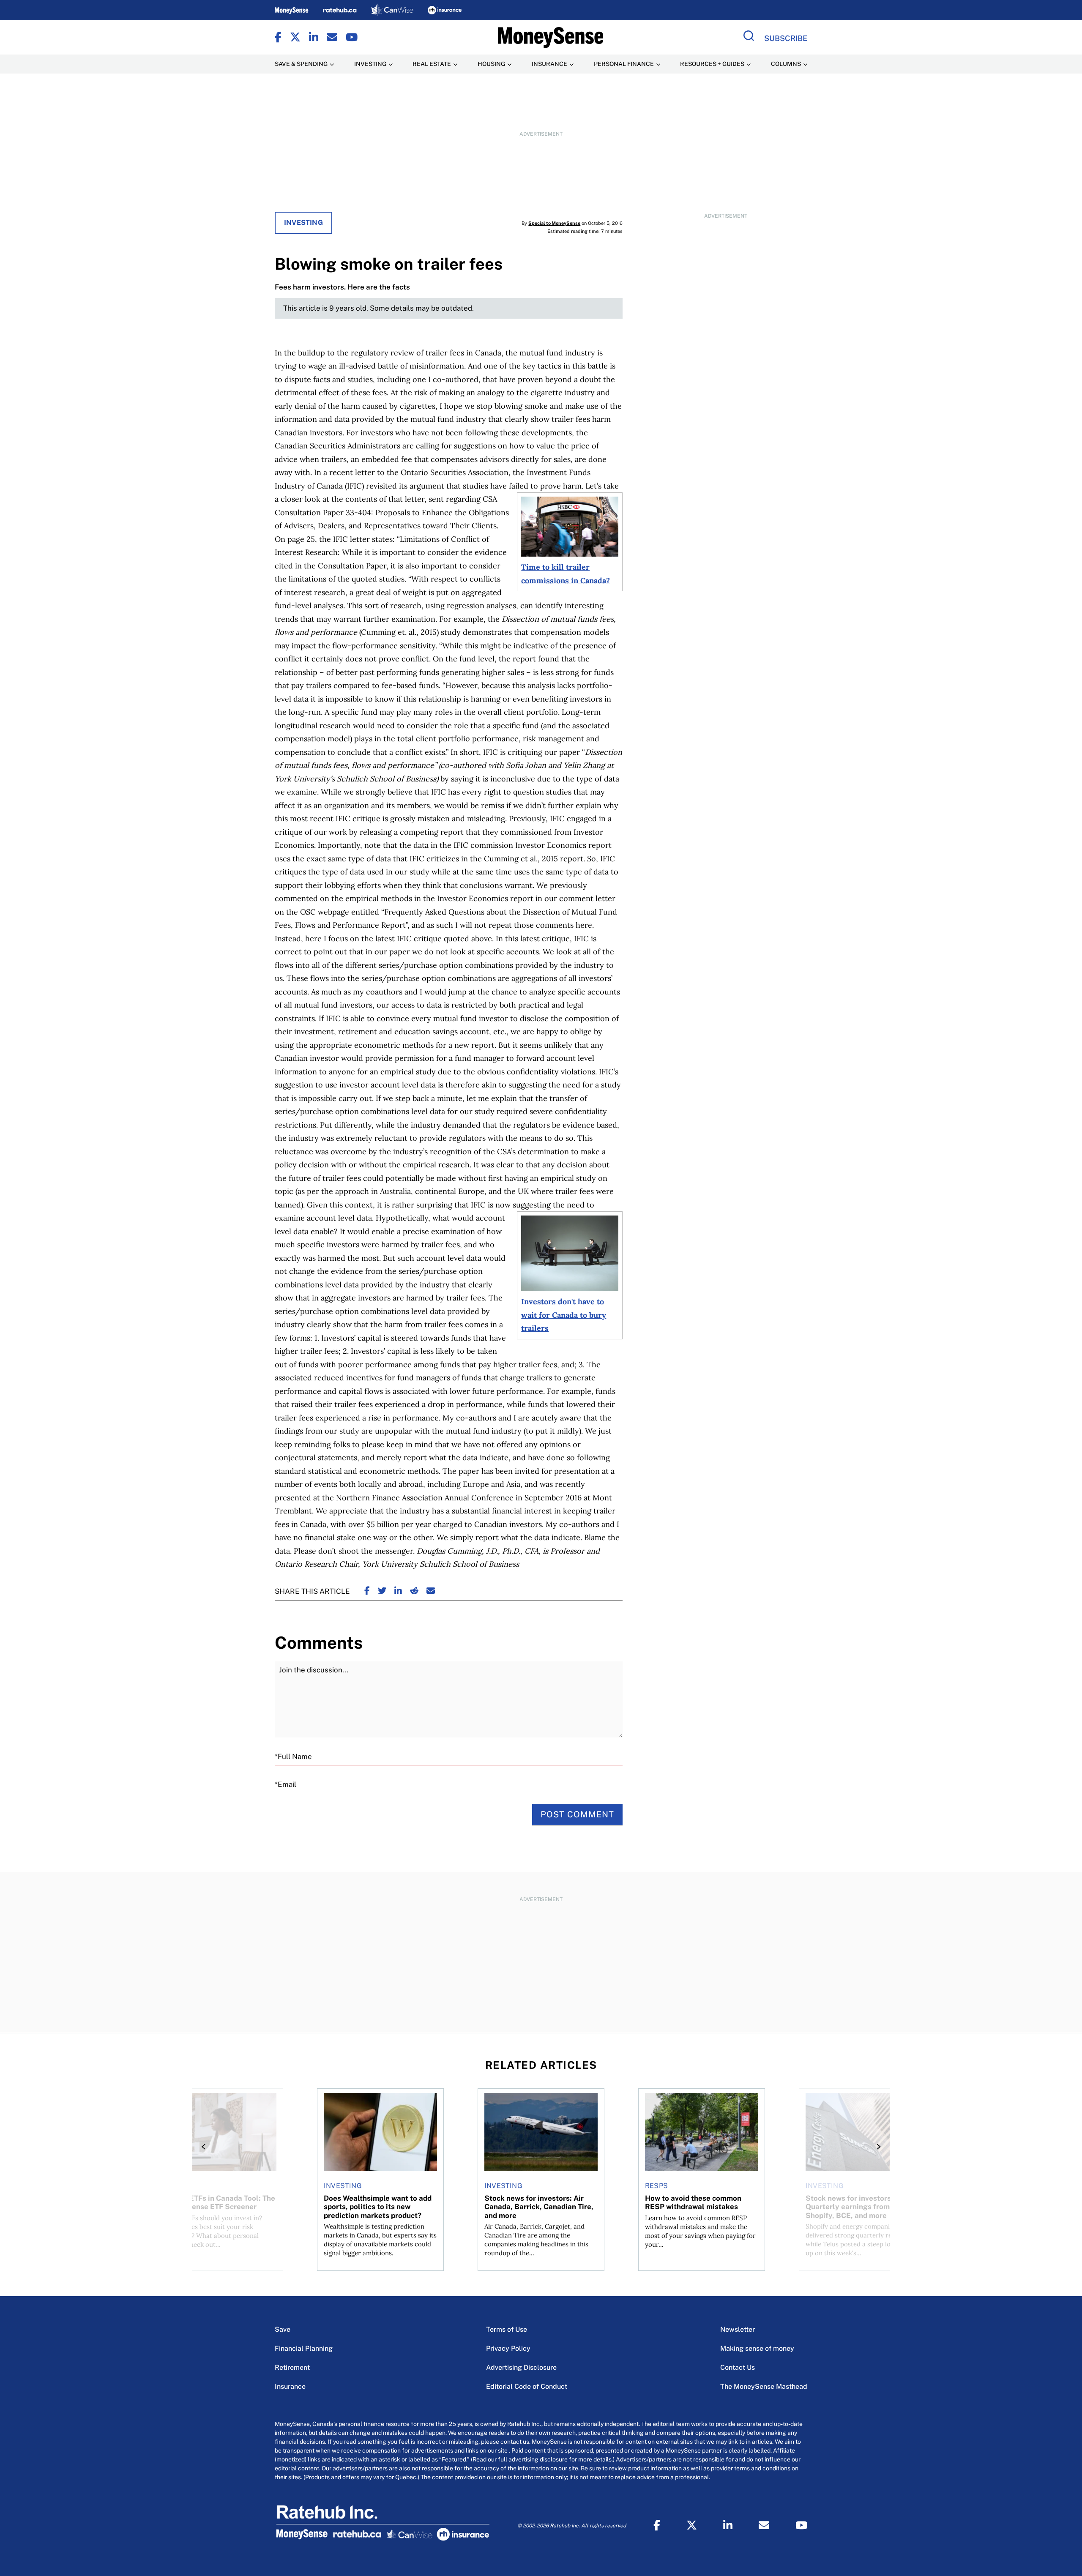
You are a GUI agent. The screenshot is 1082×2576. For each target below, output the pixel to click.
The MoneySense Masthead (764, 2386)
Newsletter (738, 2329)
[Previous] (206, 2147)
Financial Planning (304, 2348)
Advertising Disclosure (521, 2367)
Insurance (290, 2386)
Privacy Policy (508, 2348)
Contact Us (738, 2367)
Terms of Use (507, 2329)
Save (283, 2329)
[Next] (876, 2147)
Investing (303, 223)
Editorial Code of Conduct (527, 2386)
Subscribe (786, 38)
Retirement (292, 2367)
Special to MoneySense (554, 223)
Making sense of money (757, 2348)
